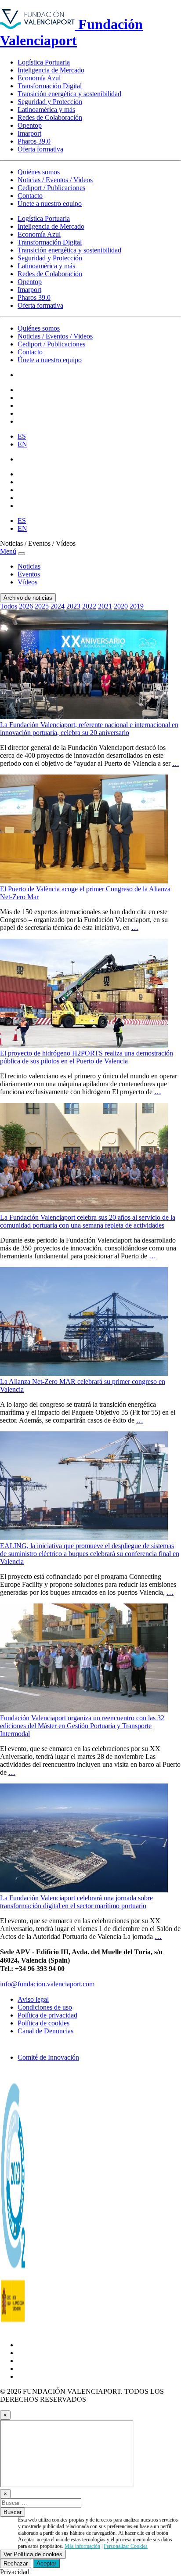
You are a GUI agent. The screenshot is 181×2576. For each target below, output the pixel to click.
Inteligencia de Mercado (51, 70)
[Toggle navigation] (22, 554)
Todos (9, 606)
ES (22, 436)
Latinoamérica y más (46, 110)
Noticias (29, 566)
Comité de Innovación (48, 2057)
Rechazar (16, 2563)
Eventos (29, 574)
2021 (105, 606)
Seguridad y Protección (50, 102)
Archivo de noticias (28, 598)
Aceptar (46, 2563)
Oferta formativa (40, 149)
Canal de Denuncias (45, 2031)
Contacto (30, 196)
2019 (137, 606)
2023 (73, 606)
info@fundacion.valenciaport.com (47, 1984)
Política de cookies (43, 2023)
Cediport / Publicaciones (51, 188)
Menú (8, 551)
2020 (121, 606)
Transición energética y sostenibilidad (69, 94)
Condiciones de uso (45, 2007)
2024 (58, 606)
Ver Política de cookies (33, 2554)
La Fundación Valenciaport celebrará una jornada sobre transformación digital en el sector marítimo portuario (76, 1902)
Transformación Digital (50, 86)
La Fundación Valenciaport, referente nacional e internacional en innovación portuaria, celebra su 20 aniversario (89, 729)
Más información (82, 2546)
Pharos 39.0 (34, 141)
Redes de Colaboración (50, 117)
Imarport (29, 133)
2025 (42, 606)
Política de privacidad (47, 2015)
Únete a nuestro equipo (50, 204)
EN (22, 444)
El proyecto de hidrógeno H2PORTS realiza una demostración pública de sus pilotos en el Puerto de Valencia (87, 1057)
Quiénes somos (39, 172)
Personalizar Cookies (126, 2546)
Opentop (30, 125)
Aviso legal (33, 1999)
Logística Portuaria (44, 62)
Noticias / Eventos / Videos (55, 180)
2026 (26, 606)
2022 (89, 606)
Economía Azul (39, 78)
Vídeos (27, 582)
